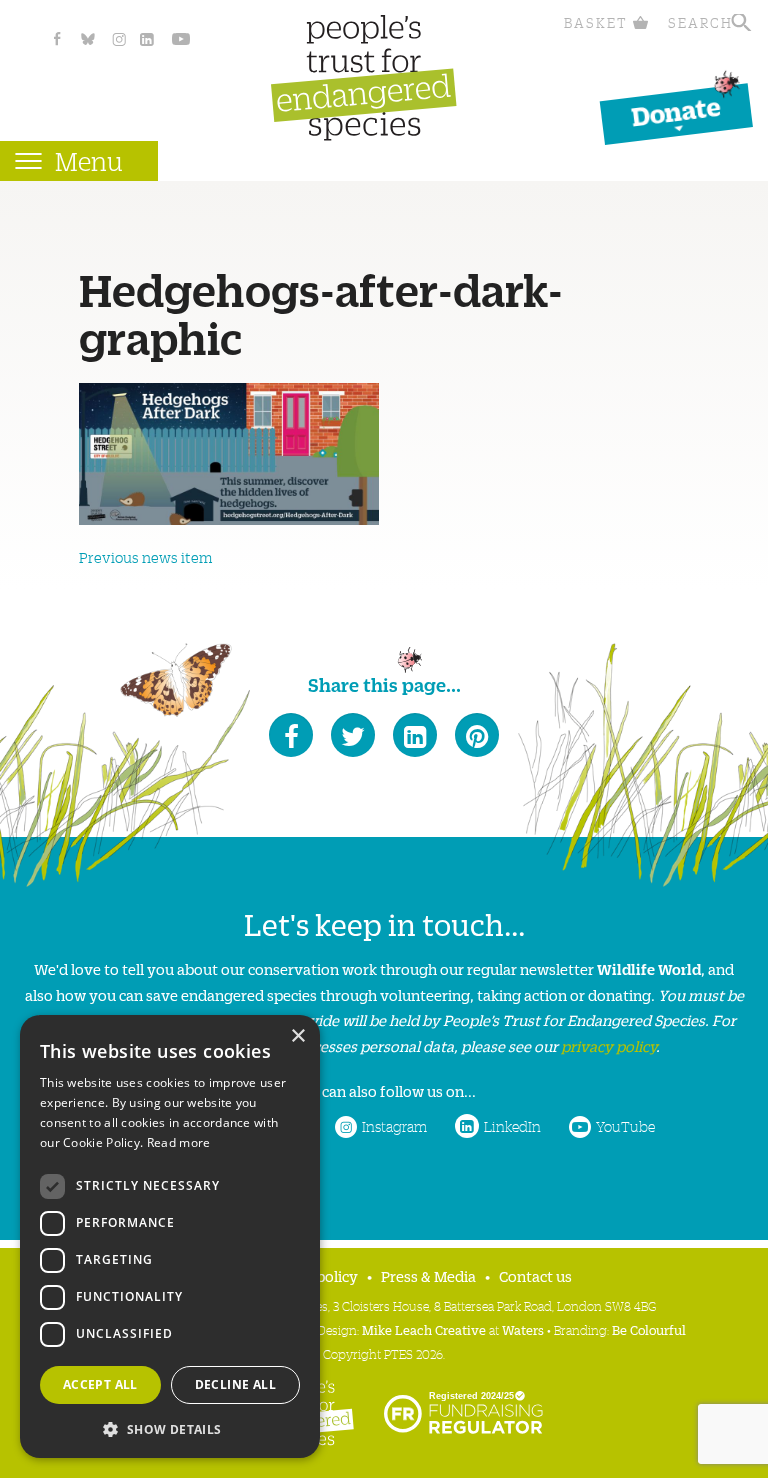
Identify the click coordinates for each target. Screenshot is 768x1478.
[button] (170, 1427)
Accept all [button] (100, 1384)
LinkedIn (512, 1126)
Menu (89, 160)
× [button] (297, 1036)
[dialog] (170, 1236)
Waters (523, 1329)
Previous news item (145, 557)
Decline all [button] (235, 1384)
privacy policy (608, 1045)
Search (700, 22)
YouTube (625, 1126)
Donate (676, 110)
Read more (179, 1142)
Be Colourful (649, 1329)
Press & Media (428, 1275)
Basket (596, 22)
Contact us (535, 1275)
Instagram (394, 1126)
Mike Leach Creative (424, 1329)
